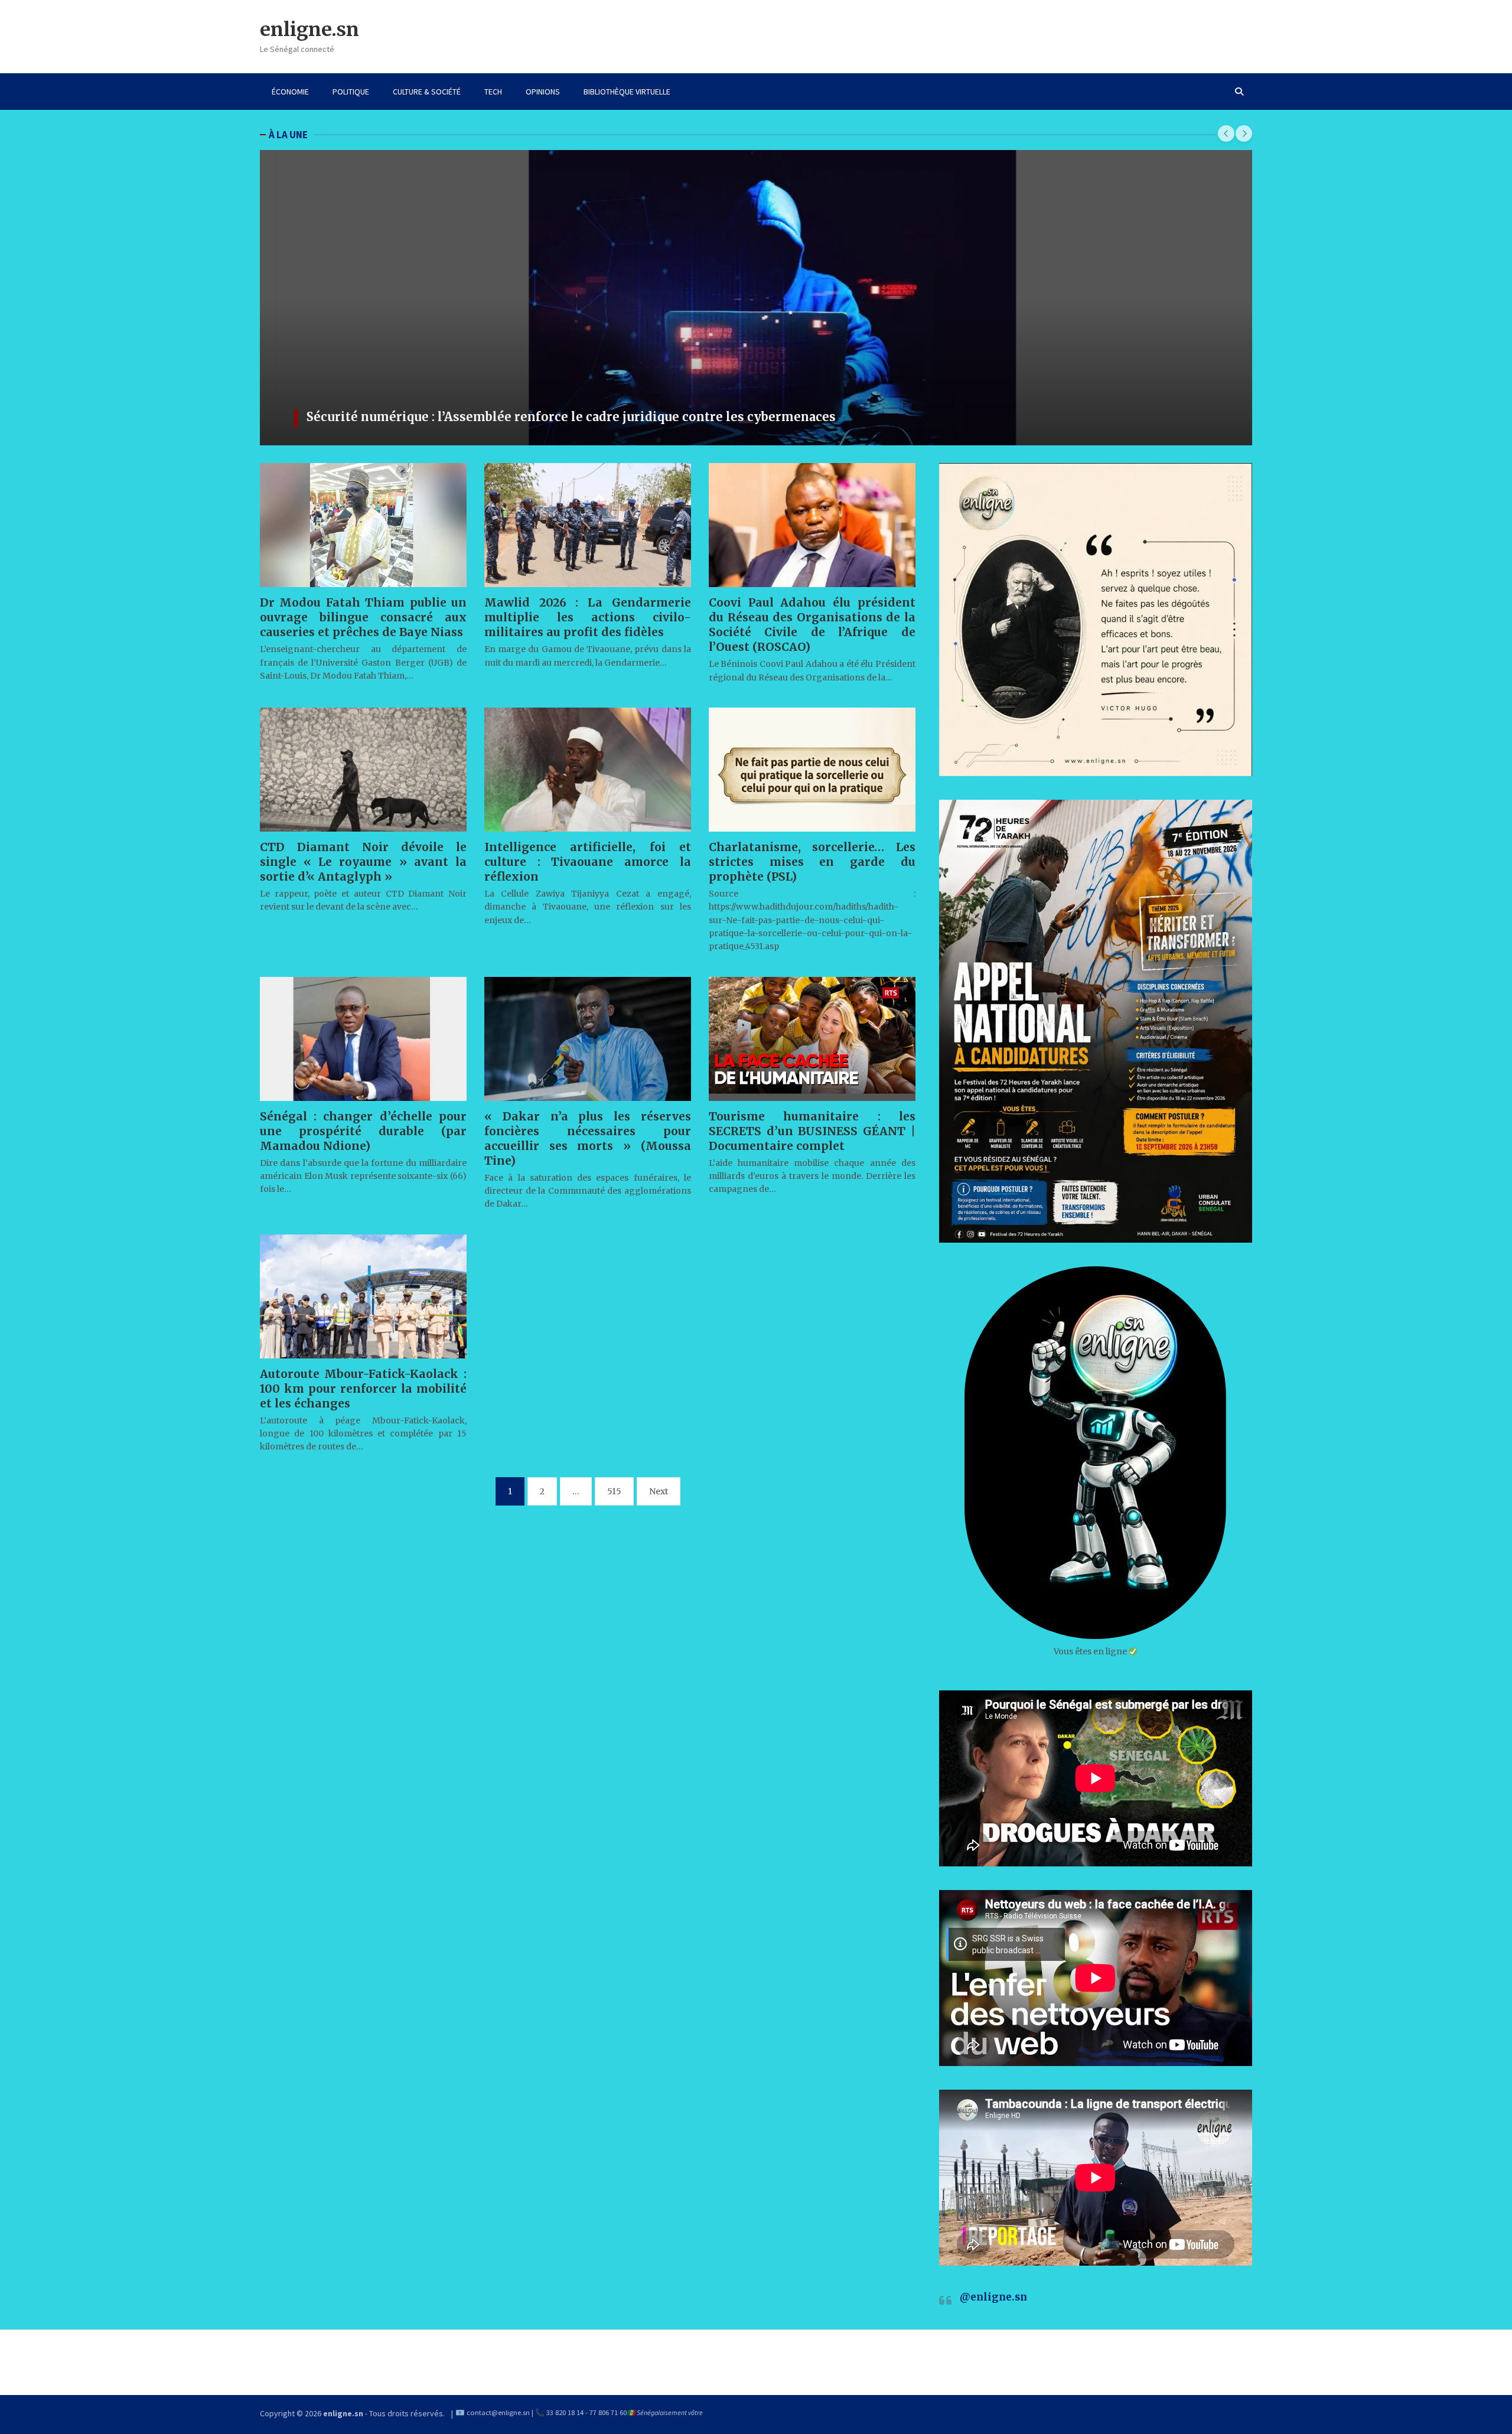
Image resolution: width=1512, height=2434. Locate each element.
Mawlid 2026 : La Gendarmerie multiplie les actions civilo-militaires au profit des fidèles (588, 617)
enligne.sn (309, 30)
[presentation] (1226, 133)
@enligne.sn (993, 2297)
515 (614, 1491)
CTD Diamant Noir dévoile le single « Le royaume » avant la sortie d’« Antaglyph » (363, 862)
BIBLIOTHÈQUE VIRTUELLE (627, 92)
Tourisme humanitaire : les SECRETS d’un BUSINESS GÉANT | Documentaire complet (812, 1131)
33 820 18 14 (565, 2412)
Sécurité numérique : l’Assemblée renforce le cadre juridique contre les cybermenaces (555, 417)
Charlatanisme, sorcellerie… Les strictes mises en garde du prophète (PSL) (812, 862)
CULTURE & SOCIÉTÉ (427, 92)
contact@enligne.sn (498, 2412)
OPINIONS (543, 92)
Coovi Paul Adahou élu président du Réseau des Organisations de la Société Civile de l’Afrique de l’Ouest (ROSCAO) (812, 625)
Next (659, 1491)
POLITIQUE (351, 92)
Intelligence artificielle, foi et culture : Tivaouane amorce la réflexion (588, 862)
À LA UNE (288, 135)
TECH (493, 92)
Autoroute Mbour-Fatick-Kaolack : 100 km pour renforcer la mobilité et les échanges (363, 1389)
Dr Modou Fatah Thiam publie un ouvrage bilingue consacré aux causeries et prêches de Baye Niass (363, 617)
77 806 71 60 (608, 2412)
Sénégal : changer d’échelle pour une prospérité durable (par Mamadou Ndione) (363, 1131)
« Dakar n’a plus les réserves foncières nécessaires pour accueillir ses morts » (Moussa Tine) (588, 1138)
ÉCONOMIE (290, 92)
